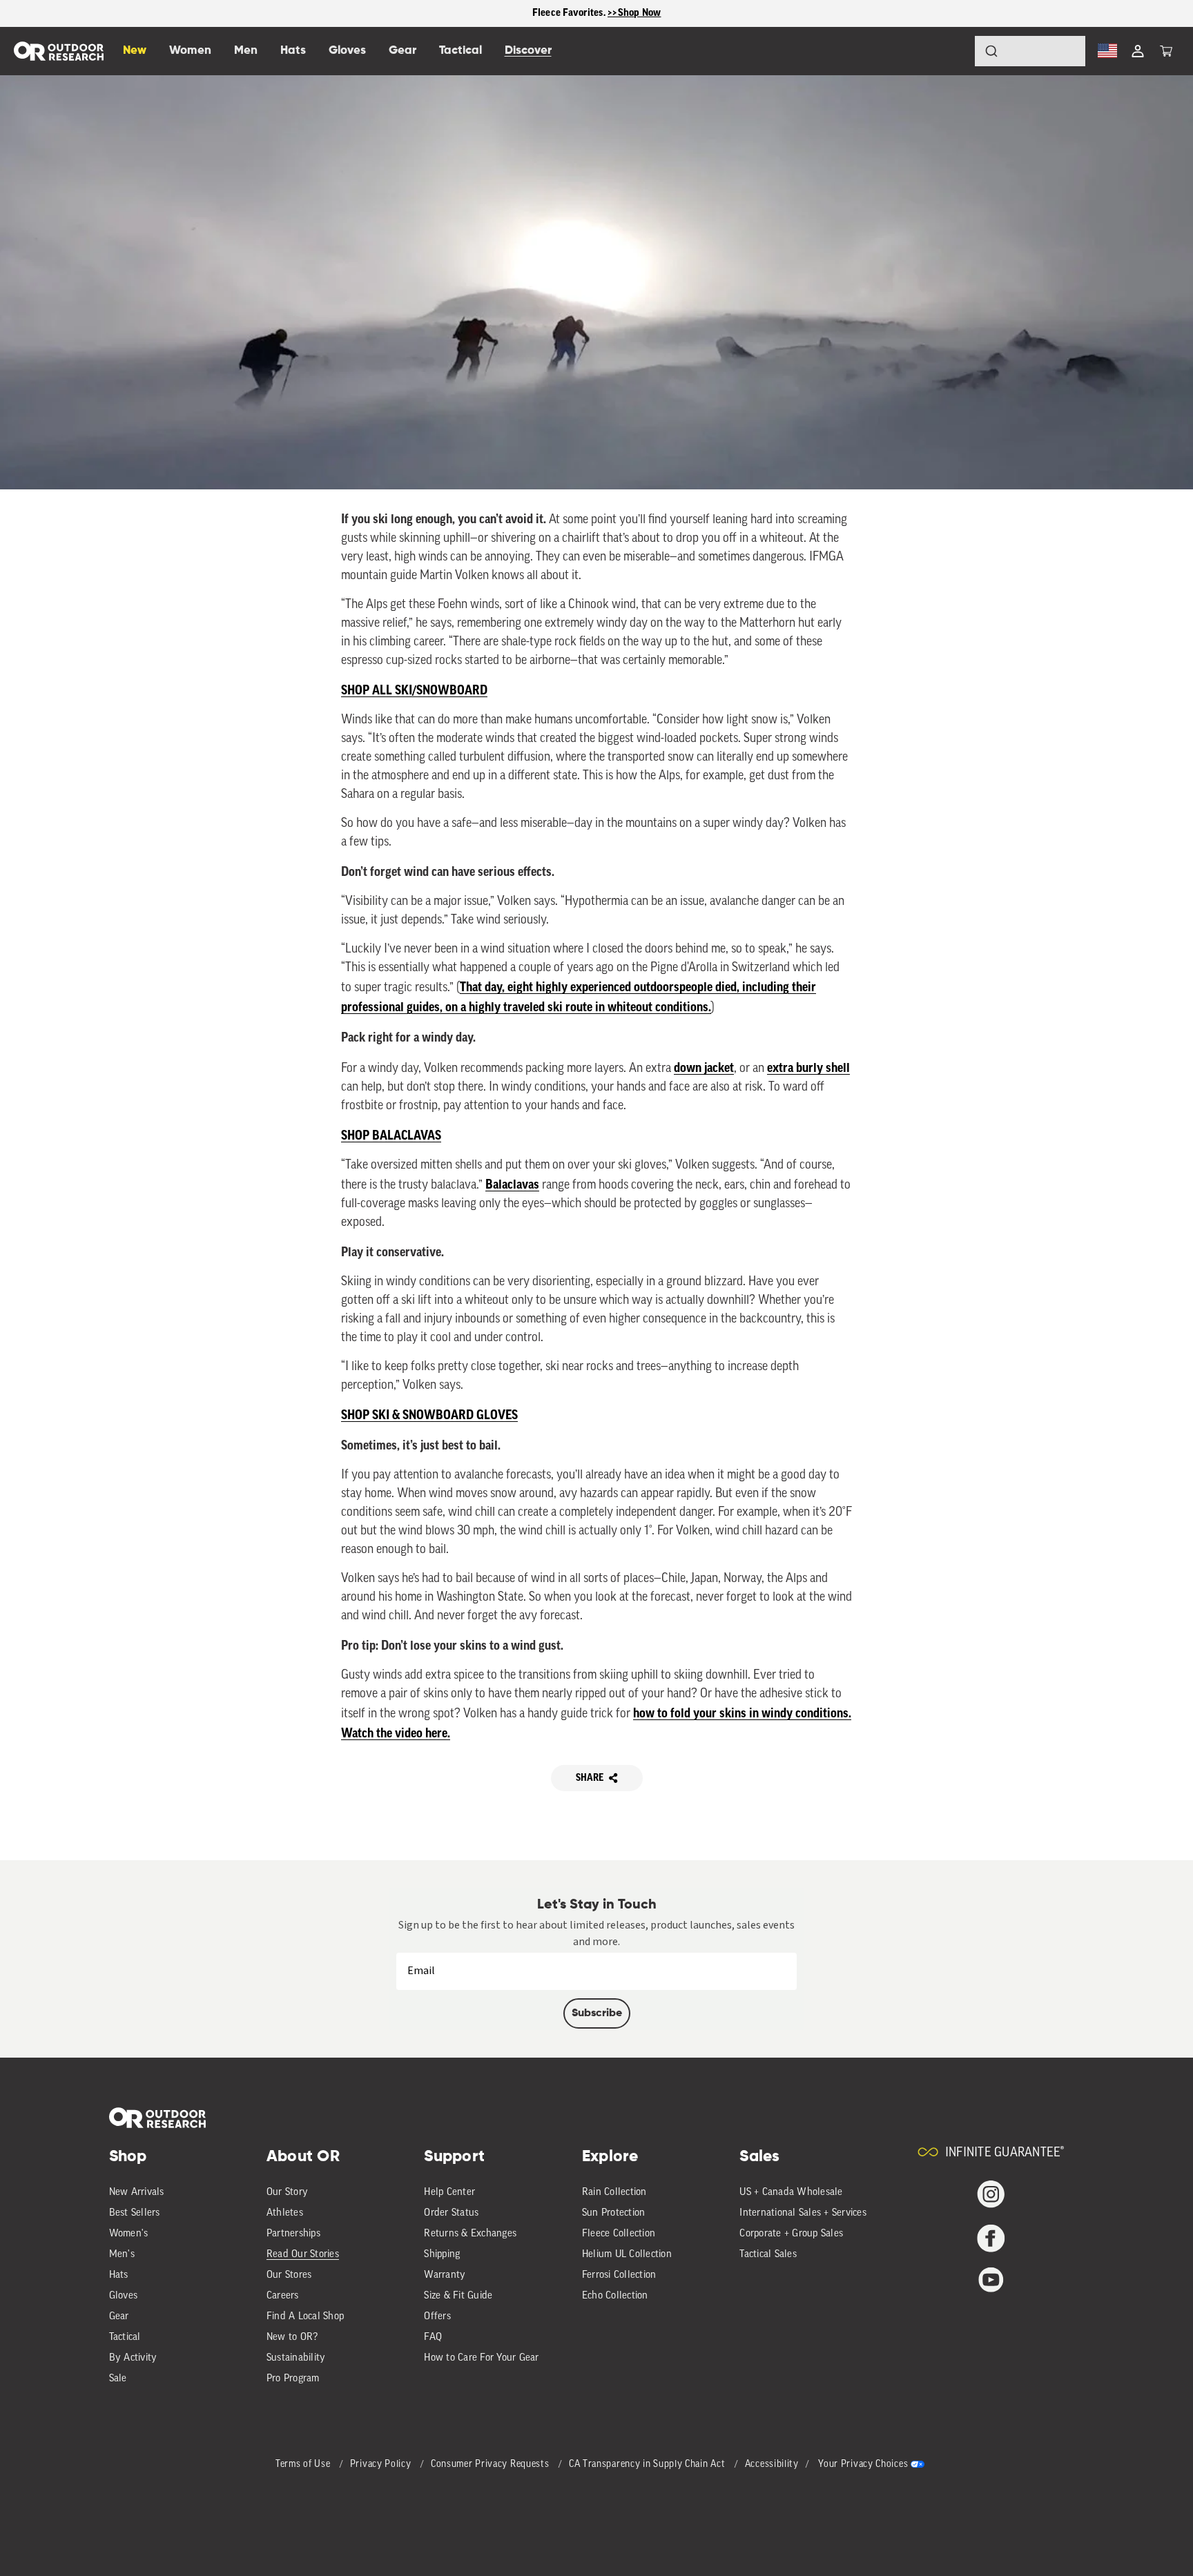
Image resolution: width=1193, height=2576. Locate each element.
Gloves (124, 2296)
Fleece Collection (619, 2234)
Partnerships (293, 2234)
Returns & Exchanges (470, 2234)
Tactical (125, 2338)
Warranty (445, 2275)
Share (590, 1778)
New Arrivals (137, 2193)
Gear (119, 2317)
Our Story (287, 2193)
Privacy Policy (382, 2465)
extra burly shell (808, 1068)
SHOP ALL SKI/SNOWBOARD (414, 690)
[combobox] (1030, 51)
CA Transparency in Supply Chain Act (648, 2465)
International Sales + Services (803, 2213)
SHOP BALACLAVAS (391, 1135)
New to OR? (292, 2338)
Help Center (449, 2193)
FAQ (433, 2338)
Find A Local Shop (305, 2317)
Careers (283, 2296)
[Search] (953, 51)
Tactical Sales (768, 2255)
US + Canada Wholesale (791, 2193)
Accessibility (772, 2465)
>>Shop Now (634, 13)
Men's (122, 2255)
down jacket (704, 1068)
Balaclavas (512, 1184)
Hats (119, 2275)
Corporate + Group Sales (791, 2234)
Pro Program (293, 2379)
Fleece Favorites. (570, 13)
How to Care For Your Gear (481, 2358)
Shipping (442, 2255)
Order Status (451, 2213)
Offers (437, 2317)
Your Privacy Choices (863, 2465)
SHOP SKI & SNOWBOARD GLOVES (429, 1415)
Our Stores (289, 2275)
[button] (1166, 51)
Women (190, 51)
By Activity (133, 2358)
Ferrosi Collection (619, 2275)
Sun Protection (614, 2213)
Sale (118, 2379)
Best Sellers (135, 2213)
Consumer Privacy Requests (491, 2465)
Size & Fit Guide (458, 2296)
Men (246, 51)
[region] (596, 13)
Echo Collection (615, 2296)
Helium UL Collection (627, 2255)
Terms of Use (304, 2465)
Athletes (285, 2213)
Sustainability (296, 2358)
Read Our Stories (303, 2255)
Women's (129, 2234)
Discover (528, 51)
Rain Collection (614, 2193)
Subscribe (597, 2013)
